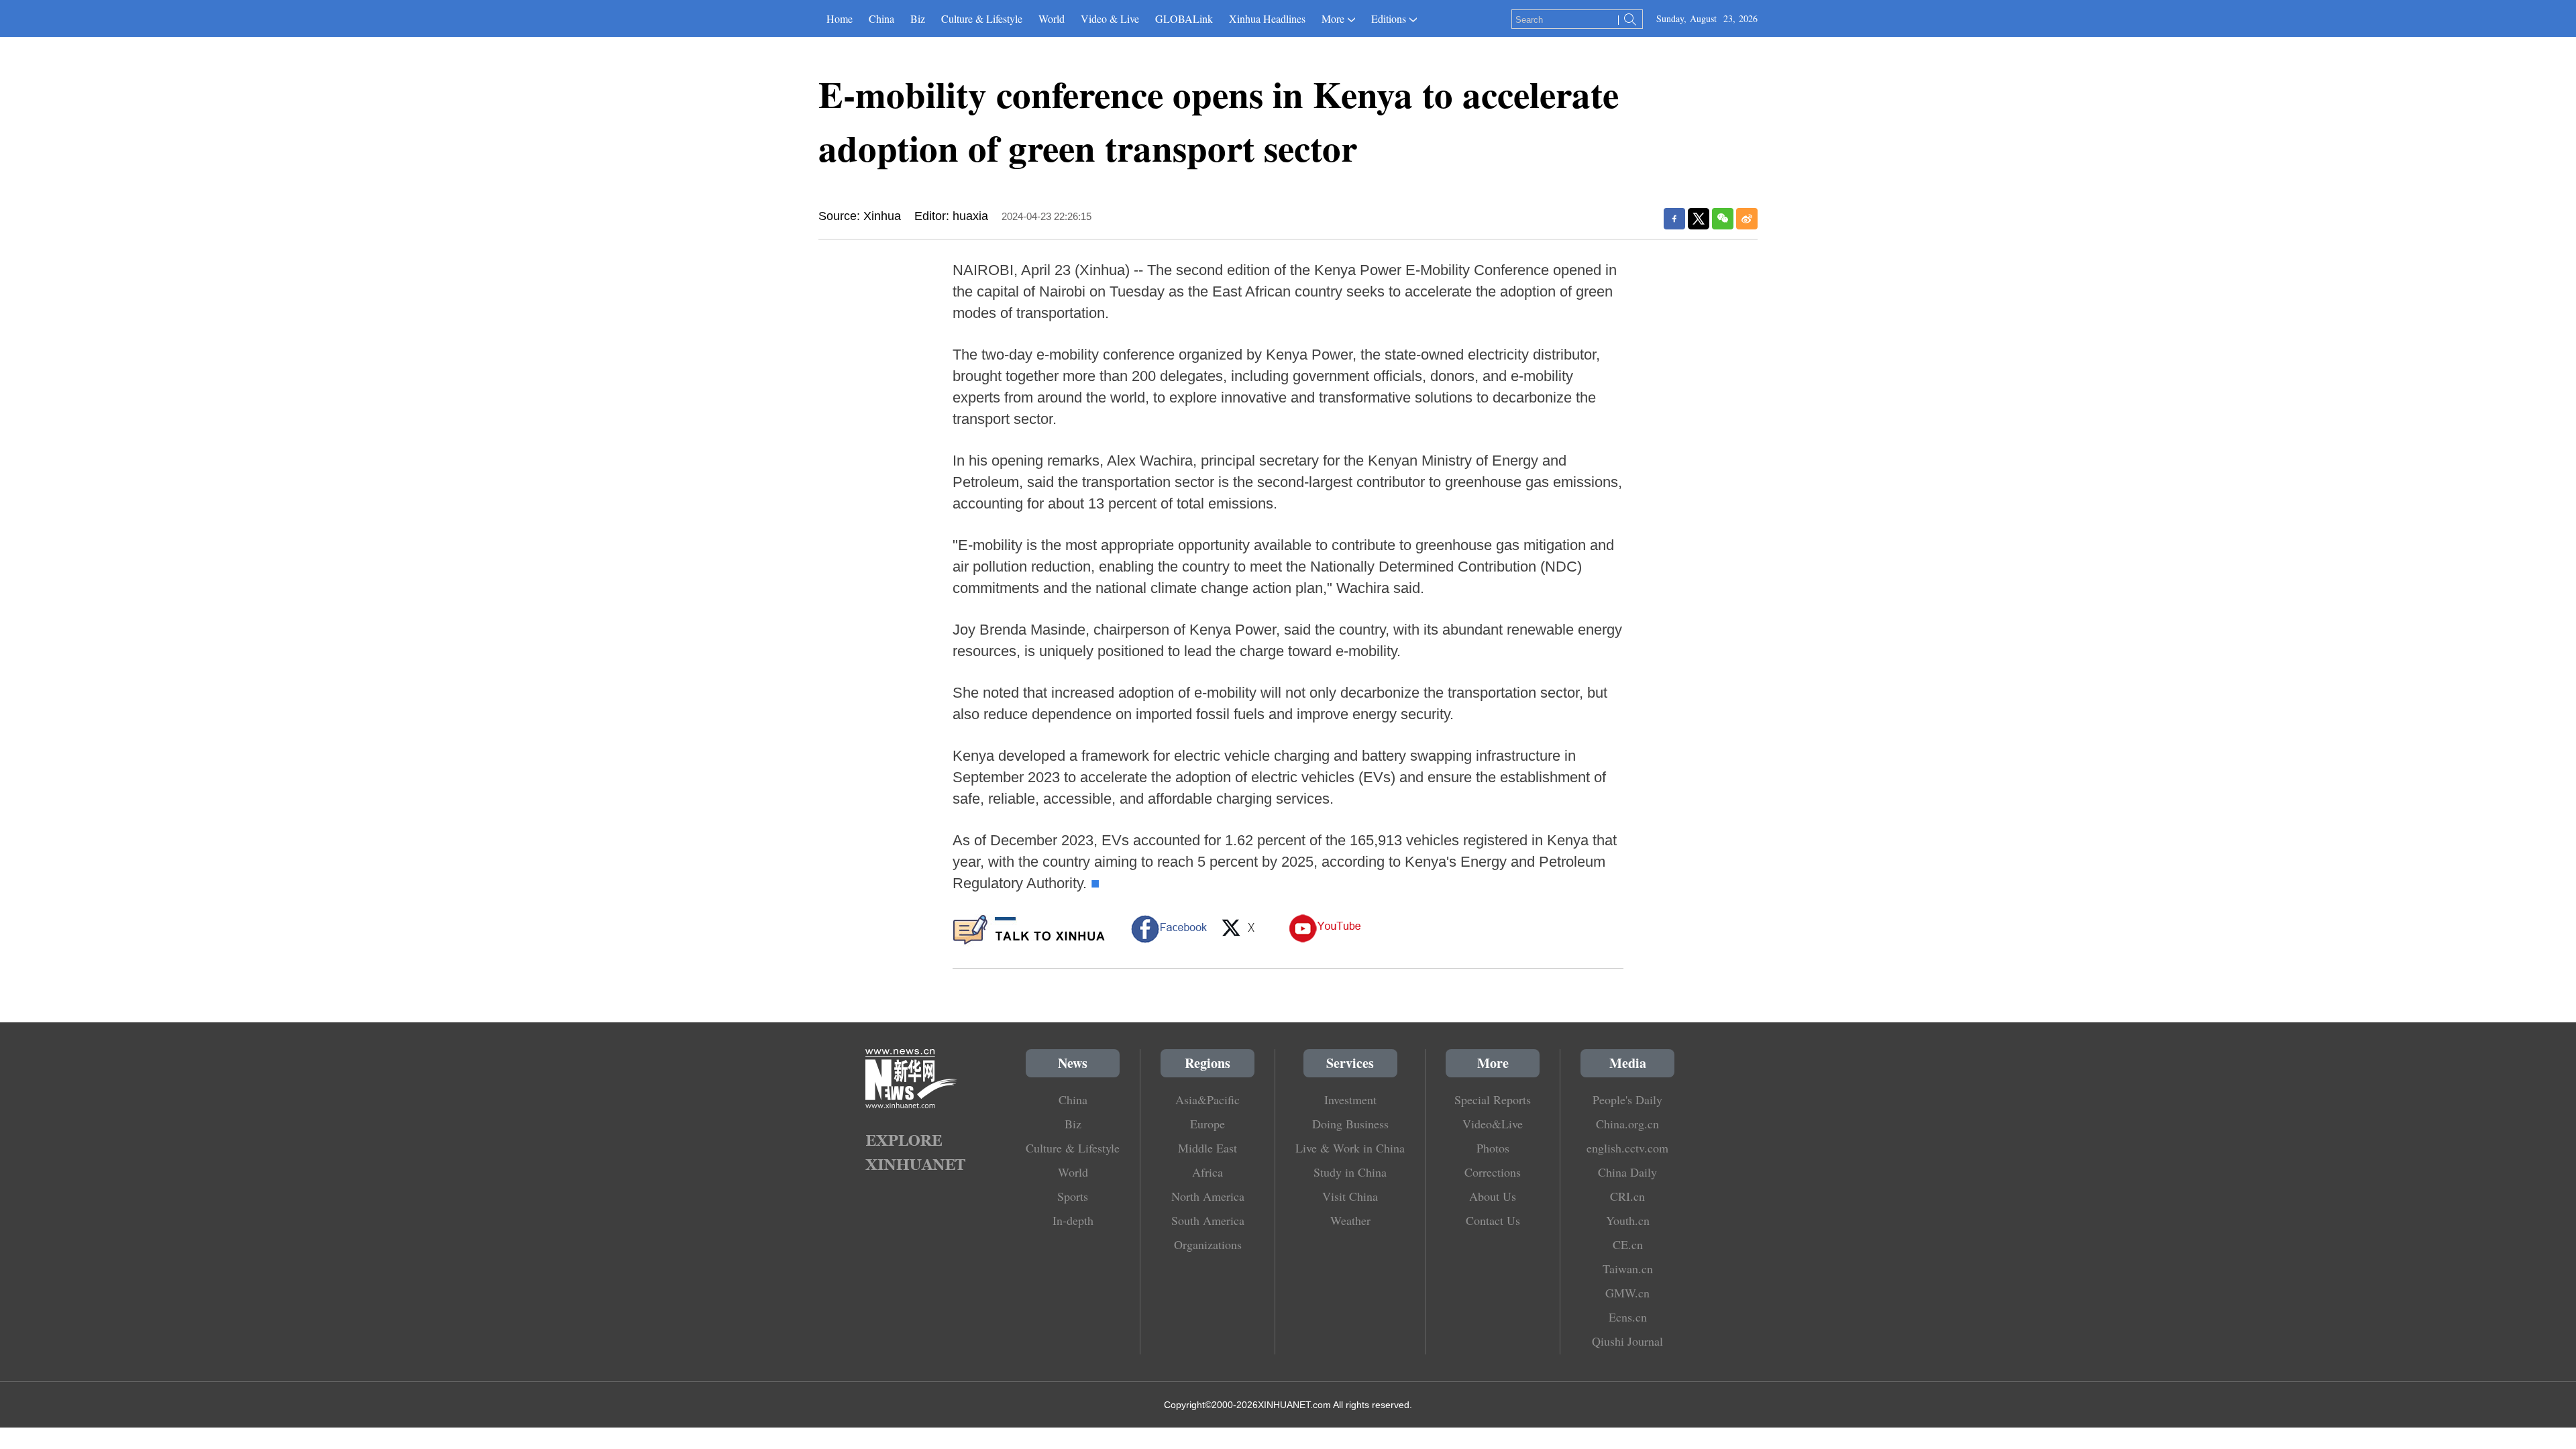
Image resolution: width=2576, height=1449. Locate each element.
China (881, 18)
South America (1208, 1220)
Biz (918, 18)
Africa (1207, 1172)
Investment (1350, 1099)
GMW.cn (1627, 1293)
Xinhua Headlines (1267, 18)
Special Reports (1493, 1099)
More (1333, 18)
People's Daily (1627, 1099)
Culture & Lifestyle (982, 18)
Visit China (1350, 1196)
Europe (1207, 1124)
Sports (1073, 1196)
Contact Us (1493, 1220)
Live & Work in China (1350, 1148)
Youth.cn (1628, 1220)
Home (840, 18)
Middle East (1207, 1148)
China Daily (1627, 1172)
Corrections (1493, 1172)
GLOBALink (1184, 18)
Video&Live (1493, 1124)
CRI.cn (1627, 1196)
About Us (1493, 1196)
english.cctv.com (1627, 1148)
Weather (1350, 1220)
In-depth (1073, 1220)
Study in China (1350, 1172)
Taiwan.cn (1628, 1269)
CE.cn (1628, 1244)
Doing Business (1350, 1124)
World (1052, 18)
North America (1208, 1196)
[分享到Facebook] (1674, 219)
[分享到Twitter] (1699, 219)
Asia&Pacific (1207, 1099)
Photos (1493, 1148)
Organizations (1208, 1244)
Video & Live (1110, 18)
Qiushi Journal (1627, 1341)
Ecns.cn (1628, 1317)
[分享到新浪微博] (1747, 219)
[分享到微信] (1723, 219)
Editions (1389, 18)
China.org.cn (1627, 1124)
